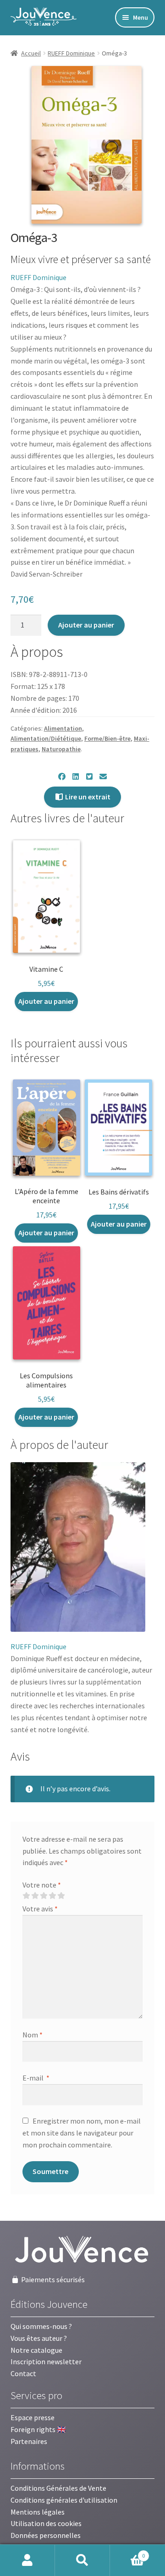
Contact (23, 2373)
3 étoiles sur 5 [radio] (44, 1896)
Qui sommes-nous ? (41, 2326)
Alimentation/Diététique (46, 738)
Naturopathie (61, 749)
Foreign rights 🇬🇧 (38, 2429)
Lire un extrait (87, 797)
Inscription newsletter (46, 2361)
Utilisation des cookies (46, 2523)
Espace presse (33, 2417)
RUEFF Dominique (71, 53)
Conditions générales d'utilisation (64, 2500)
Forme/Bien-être (107, 738)
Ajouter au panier (86, 625)
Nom (33, 2035)
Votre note (42, 1885)
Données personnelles (46, 2535)
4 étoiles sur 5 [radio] (52, 1896)
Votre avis (40, 1909)
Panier (127, 2552)
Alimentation (63, 728)
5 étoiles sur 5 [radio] (61, 1896)
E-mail (36, 2078)
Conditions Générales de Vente (58, 2488)
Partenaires (29, 2441)
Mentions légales (38, 2512)
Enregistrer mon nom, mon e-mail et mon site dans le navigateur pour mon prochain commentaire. (82, 2133)
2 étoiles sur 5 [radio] (35, 1896)
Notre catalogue (36, 2350)
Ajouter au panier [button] (46, 1001)
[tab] (59, 1445)
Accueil (31, 53)
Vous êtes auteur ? (39, 2338)
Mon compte (27, 2560)
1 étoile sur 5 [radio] (26, 1896)
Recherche (82, 2560)
